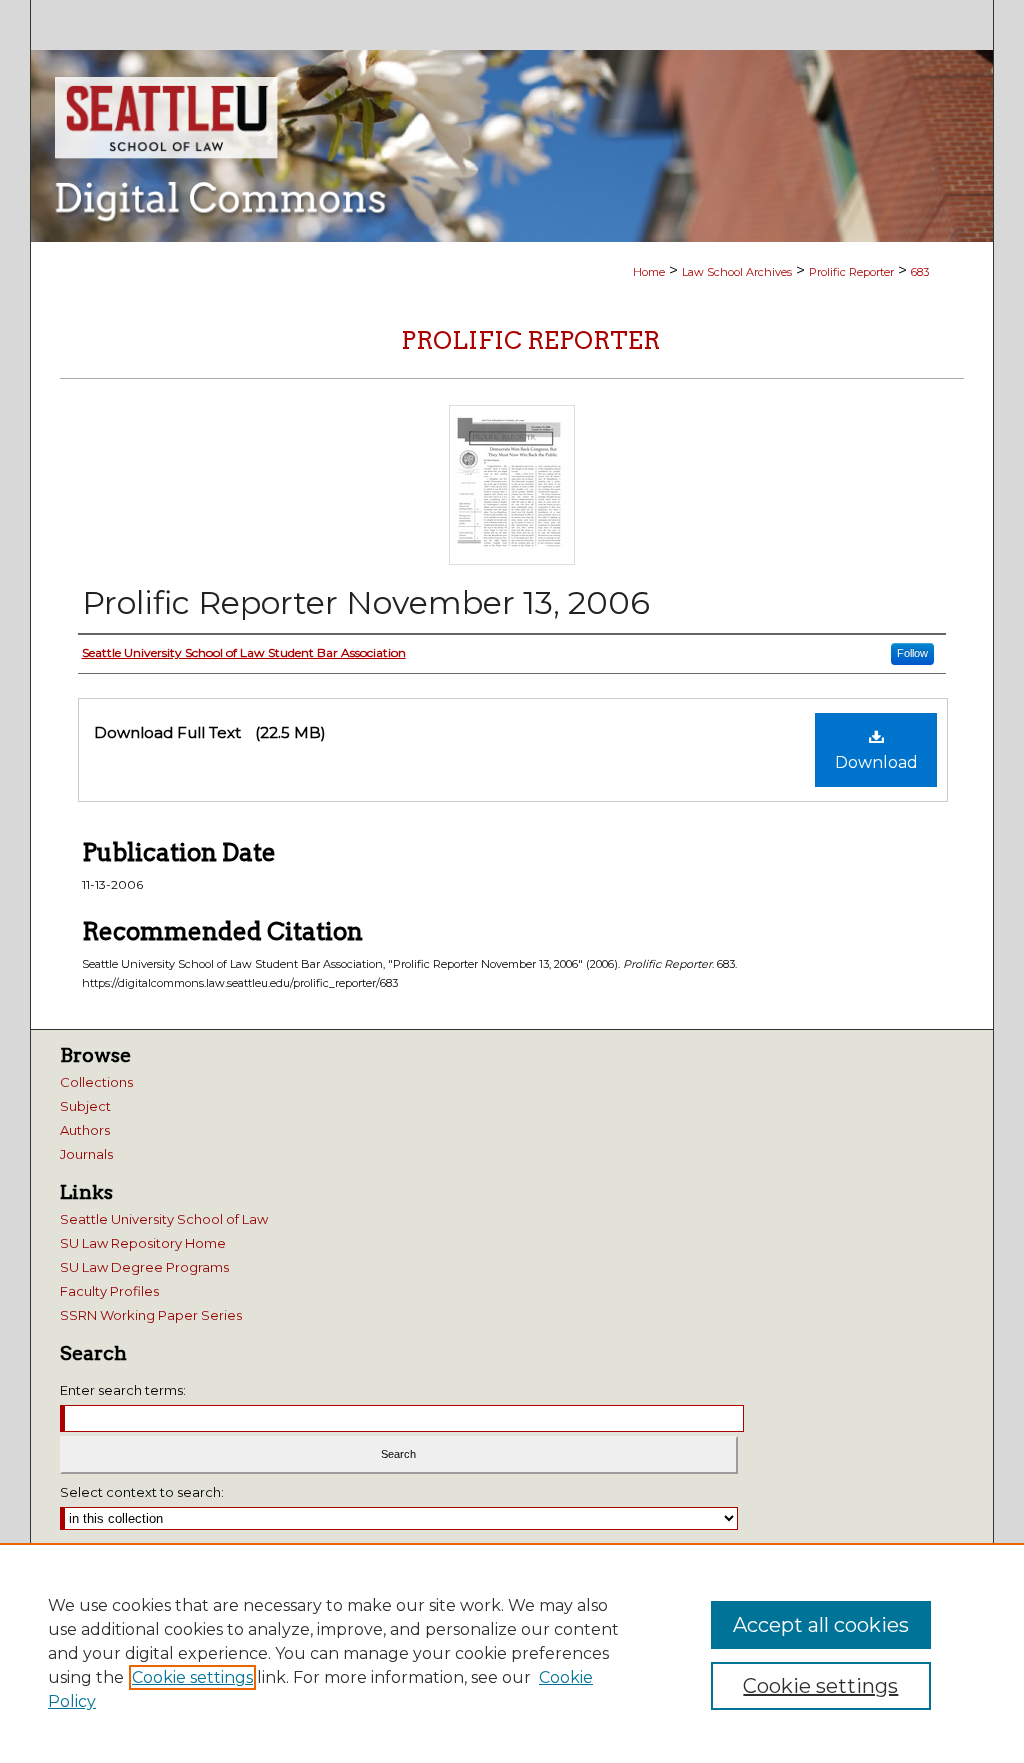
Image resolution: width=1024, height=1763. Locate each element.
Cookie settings (192, 1677)
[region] (512, 1653)
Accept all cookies (821, 1625)
